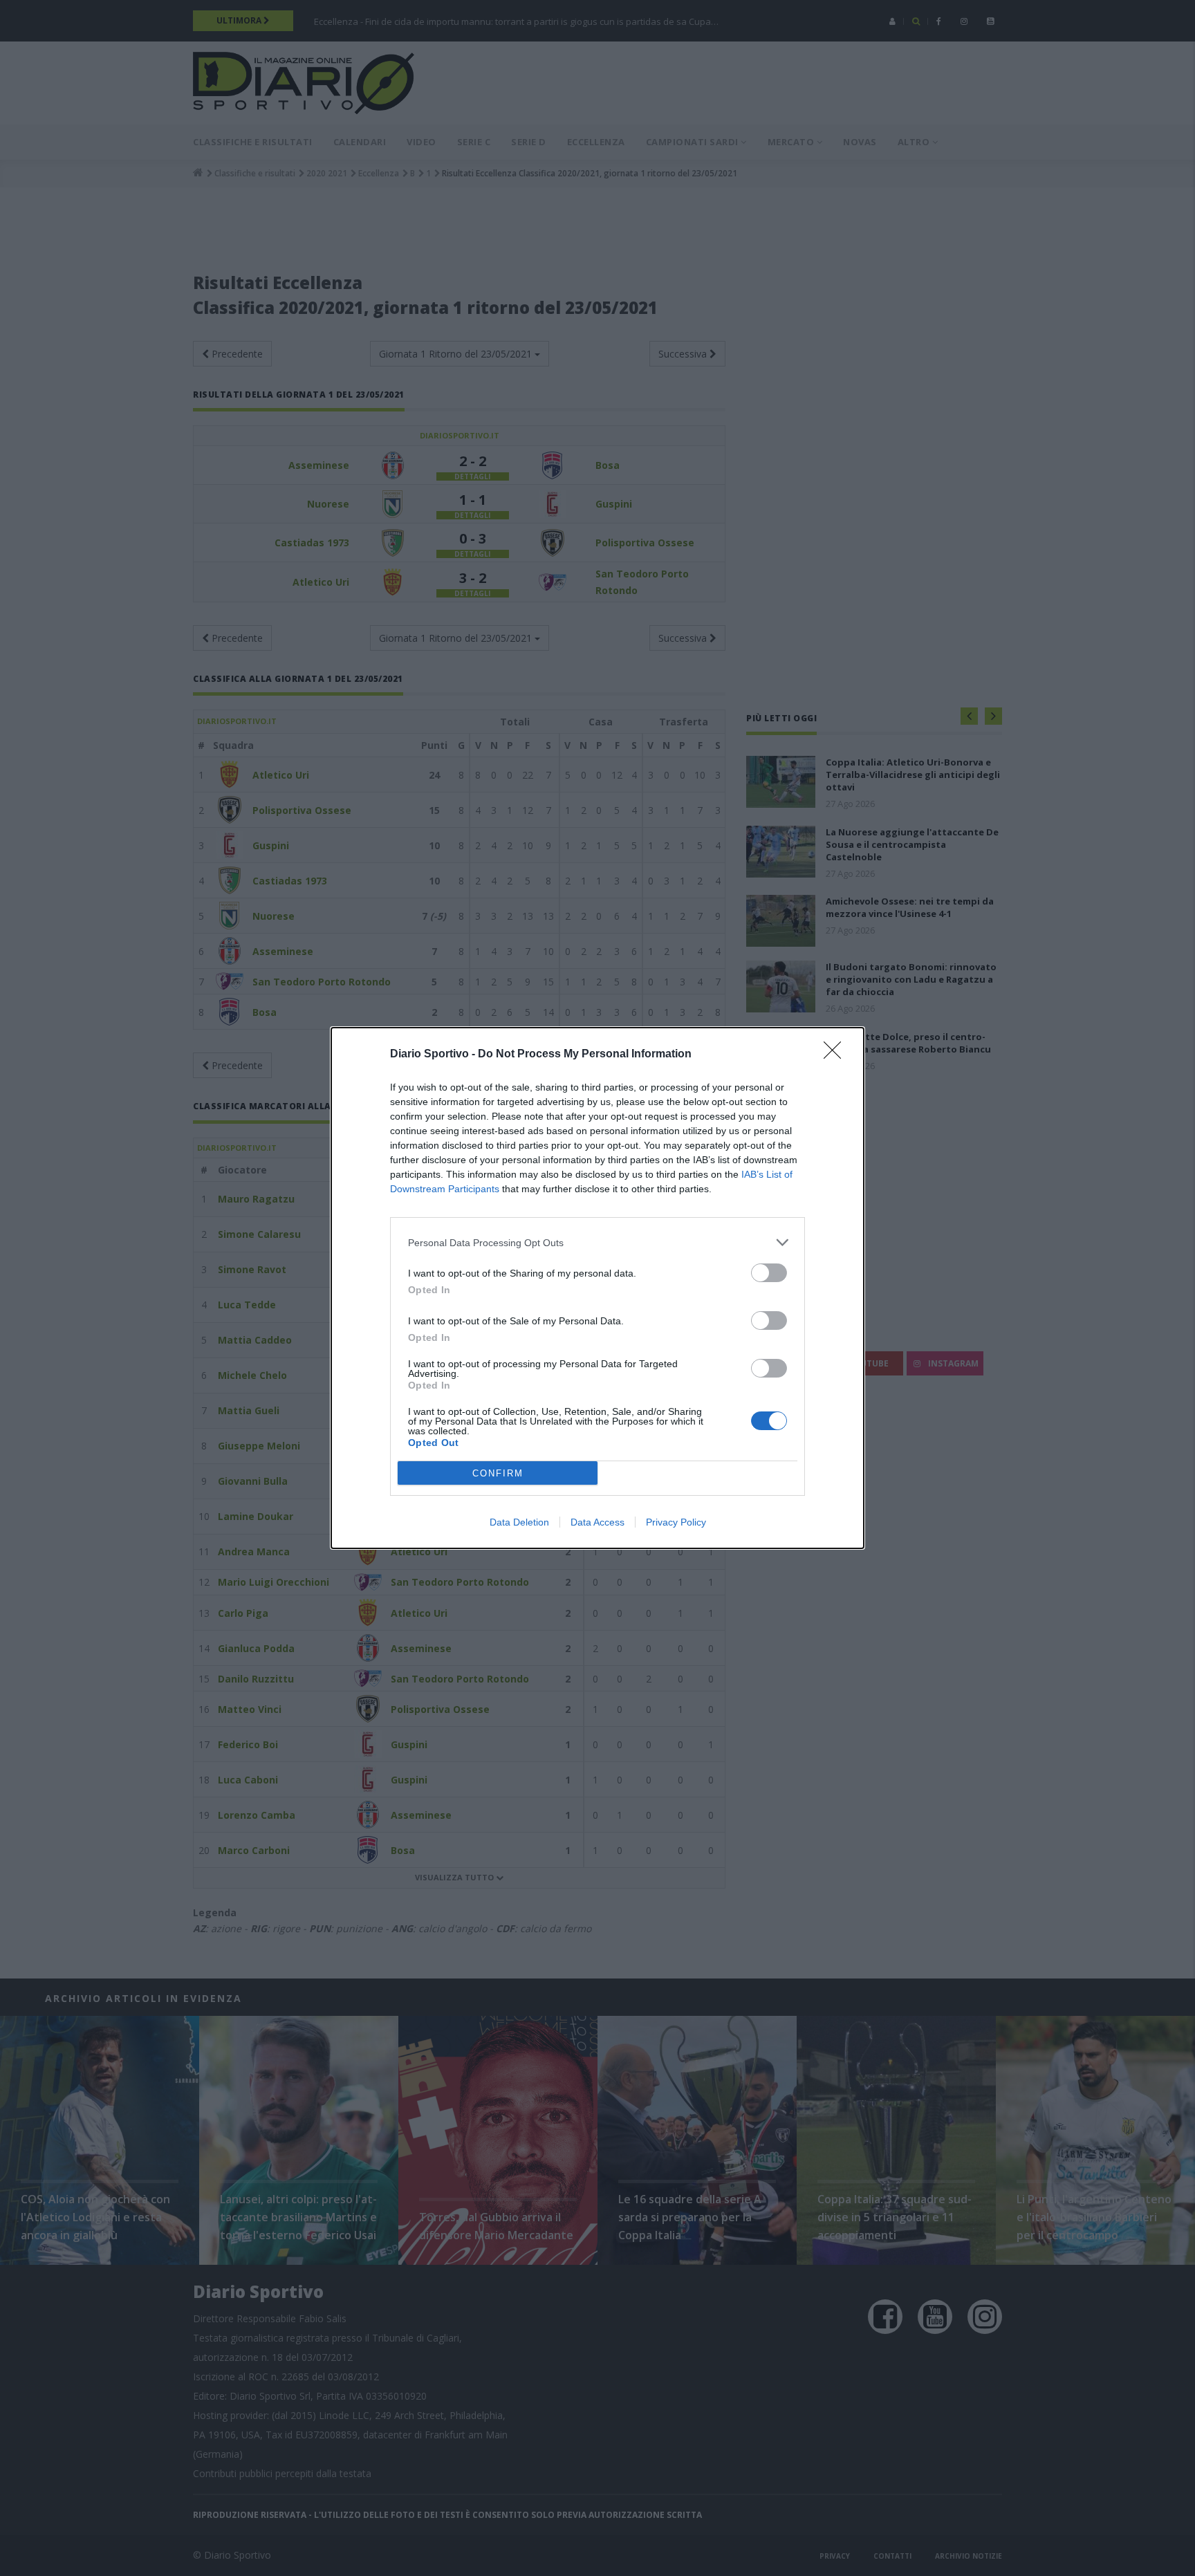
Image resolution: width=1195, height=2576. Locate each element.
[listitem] (597, 1242)
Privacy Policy (676, 1522)
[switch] (769, 1273)
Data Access (597, 1522)
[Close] (837, 1055)
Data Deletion (519, 1522)
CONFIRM (498, 1473)
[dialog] (597, 1288)
